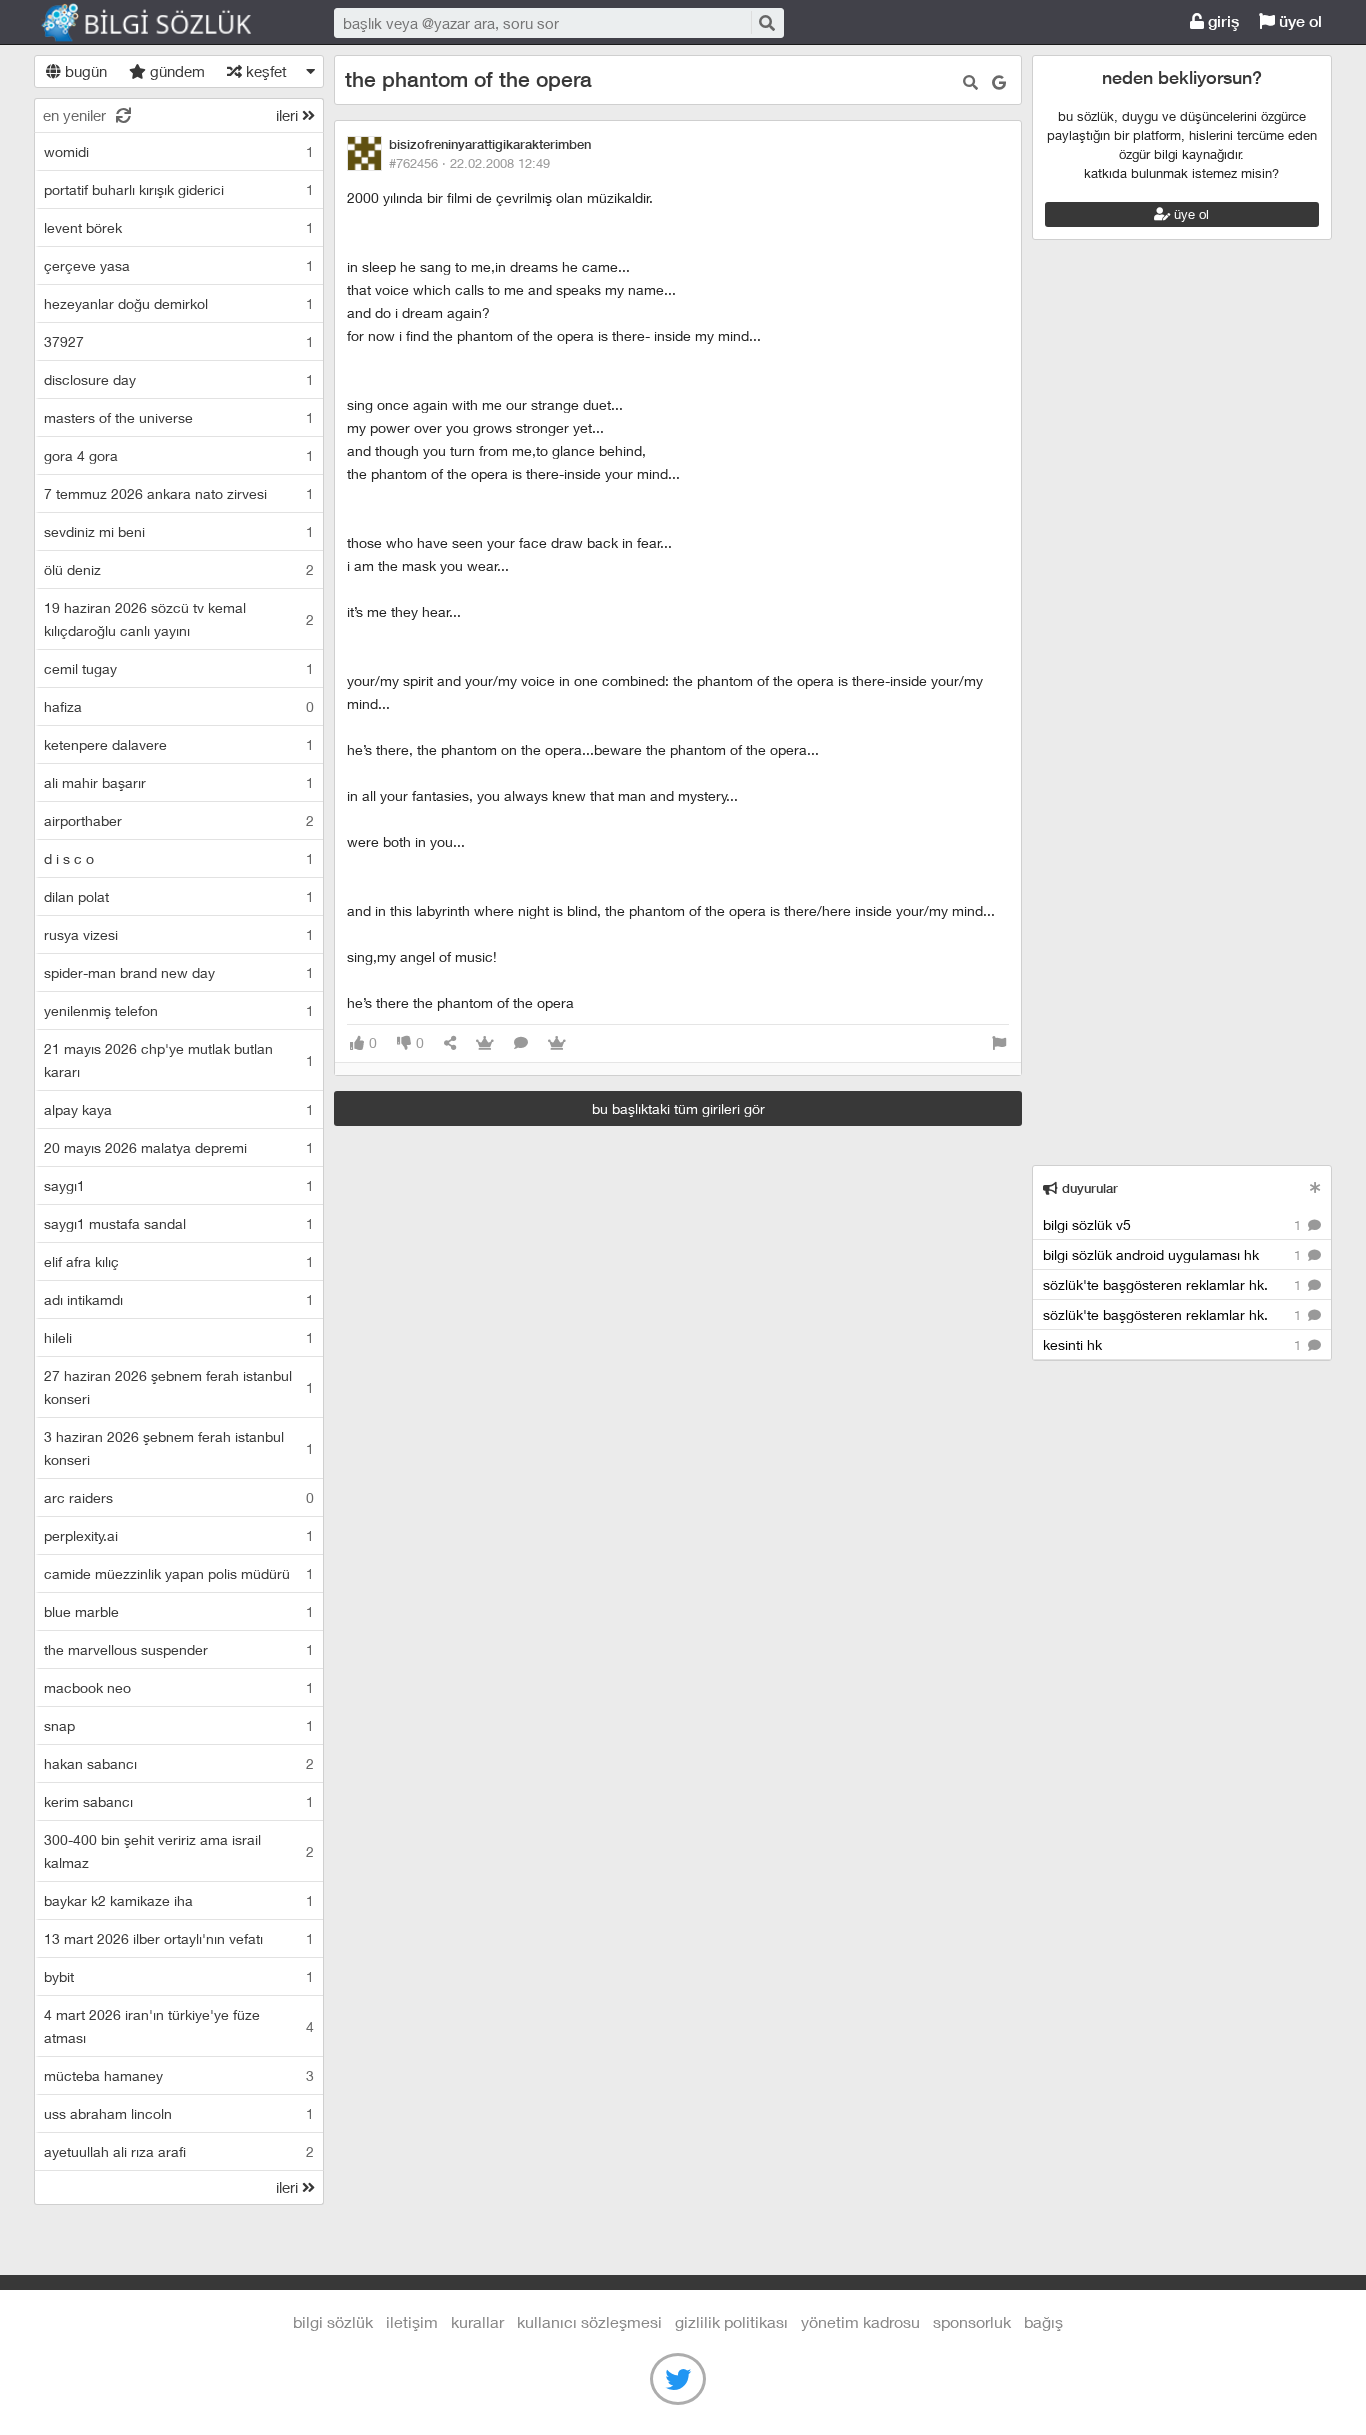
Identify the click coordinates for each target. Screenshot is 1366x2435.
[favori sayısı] (485, 1043)
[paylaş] (450, 1043)
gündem (175, 71)
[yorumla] (521, 1043)
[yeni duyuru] (1315, 1187)
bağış (1043, 2321)
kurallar (477, 2321)
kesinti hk (1174, 1344)
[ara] (766, 22)
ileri (289, 115)
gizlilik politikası (731, 2321)
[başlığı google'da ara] (999, 82)
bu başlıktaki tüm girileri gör (678, 1108)
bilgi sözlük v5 (1174, 1224)
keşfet (264, 71)
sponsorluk (972, 2321)
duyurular (1088, 1188)
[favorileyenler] (557, 1043)
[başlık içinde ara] (970, 82)
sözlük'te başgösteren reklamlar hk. (1174, 1284)
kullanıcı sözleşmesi (589, 2321)
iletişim (412, 2321)
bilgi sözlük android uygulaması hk (1174, 1254)
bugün (84, 71)
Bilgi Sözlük (164, 23)
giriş (1221, 21)
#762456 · (469, 163)
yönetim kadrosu (860, 2321)
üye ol (1298, 21)
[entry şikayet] (999, 1043)
